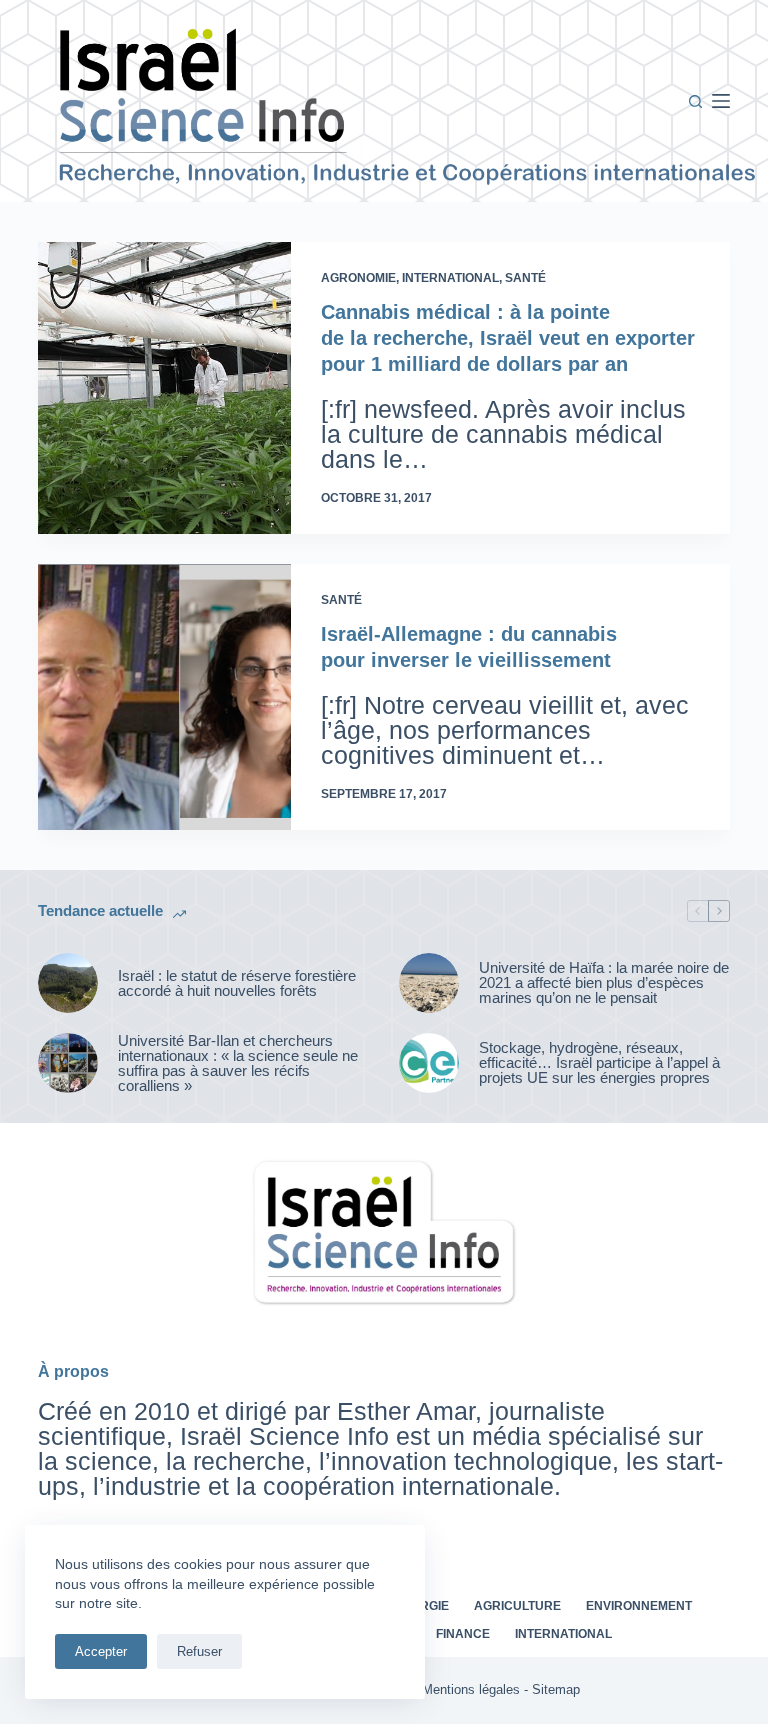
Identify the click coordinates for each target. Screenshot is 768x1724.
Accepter (101, 1651)
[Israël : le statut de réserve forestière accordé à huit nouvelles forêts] (68, 983)
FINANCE (463, 1634)
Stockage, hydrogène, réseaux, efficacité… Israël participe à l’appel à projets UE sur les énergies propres (599, 1062)
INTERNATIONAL (450, 278)
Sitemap (556, 1689)
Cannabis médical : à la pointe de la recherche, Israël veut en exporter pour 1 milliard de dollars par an (508, 338)
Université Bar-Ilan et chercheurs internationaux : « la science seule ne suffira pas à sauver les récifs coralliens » (238, 1063)
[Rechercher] (695, 101)
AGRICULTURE (517, 1606)
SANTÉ (525, 278)
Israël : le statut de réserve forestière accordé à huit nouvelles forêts (237, 983)
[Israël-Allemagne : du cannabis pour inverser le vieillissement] (164, 697)
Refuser (199, 1651)
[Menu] (721, 101)
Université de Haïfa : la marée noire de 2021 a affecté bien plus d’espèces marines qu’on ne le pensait (604, 982)
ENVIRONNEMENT (639, 1606)
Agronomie (358, 278)
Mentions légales (471, 1689)
